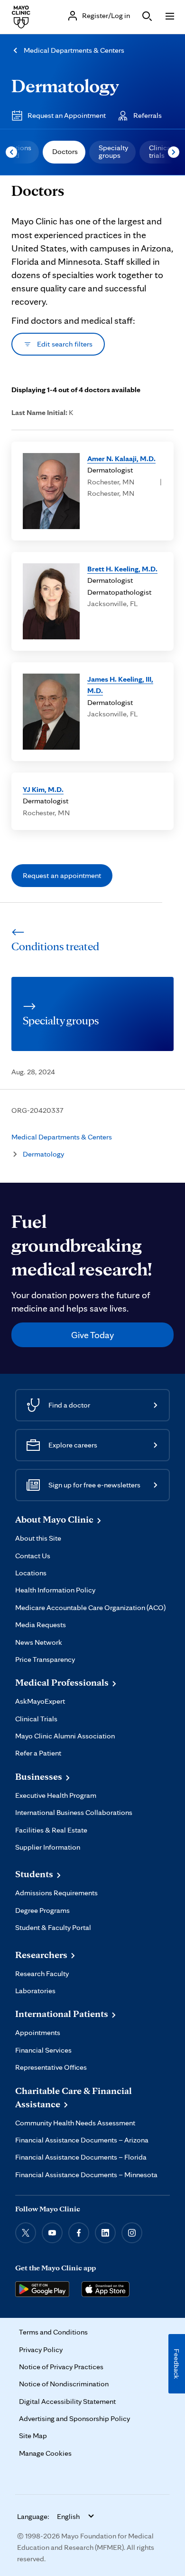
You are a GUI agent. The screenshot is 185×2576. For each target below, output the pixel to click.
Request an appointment (62, 875)
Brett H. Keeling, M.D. (122, 569)
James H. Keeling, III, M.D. (120, 685)
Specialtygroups (113, 151)
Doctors (65, 151)
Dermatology (65, 85)
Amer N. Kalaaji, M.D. (121, 458)
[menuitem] (64, 152)
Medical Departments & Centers (74, 50)
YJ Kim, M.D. (43, 789)
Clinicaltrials (161, 151)
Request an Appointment (67, 115)
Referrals (148, 115)
